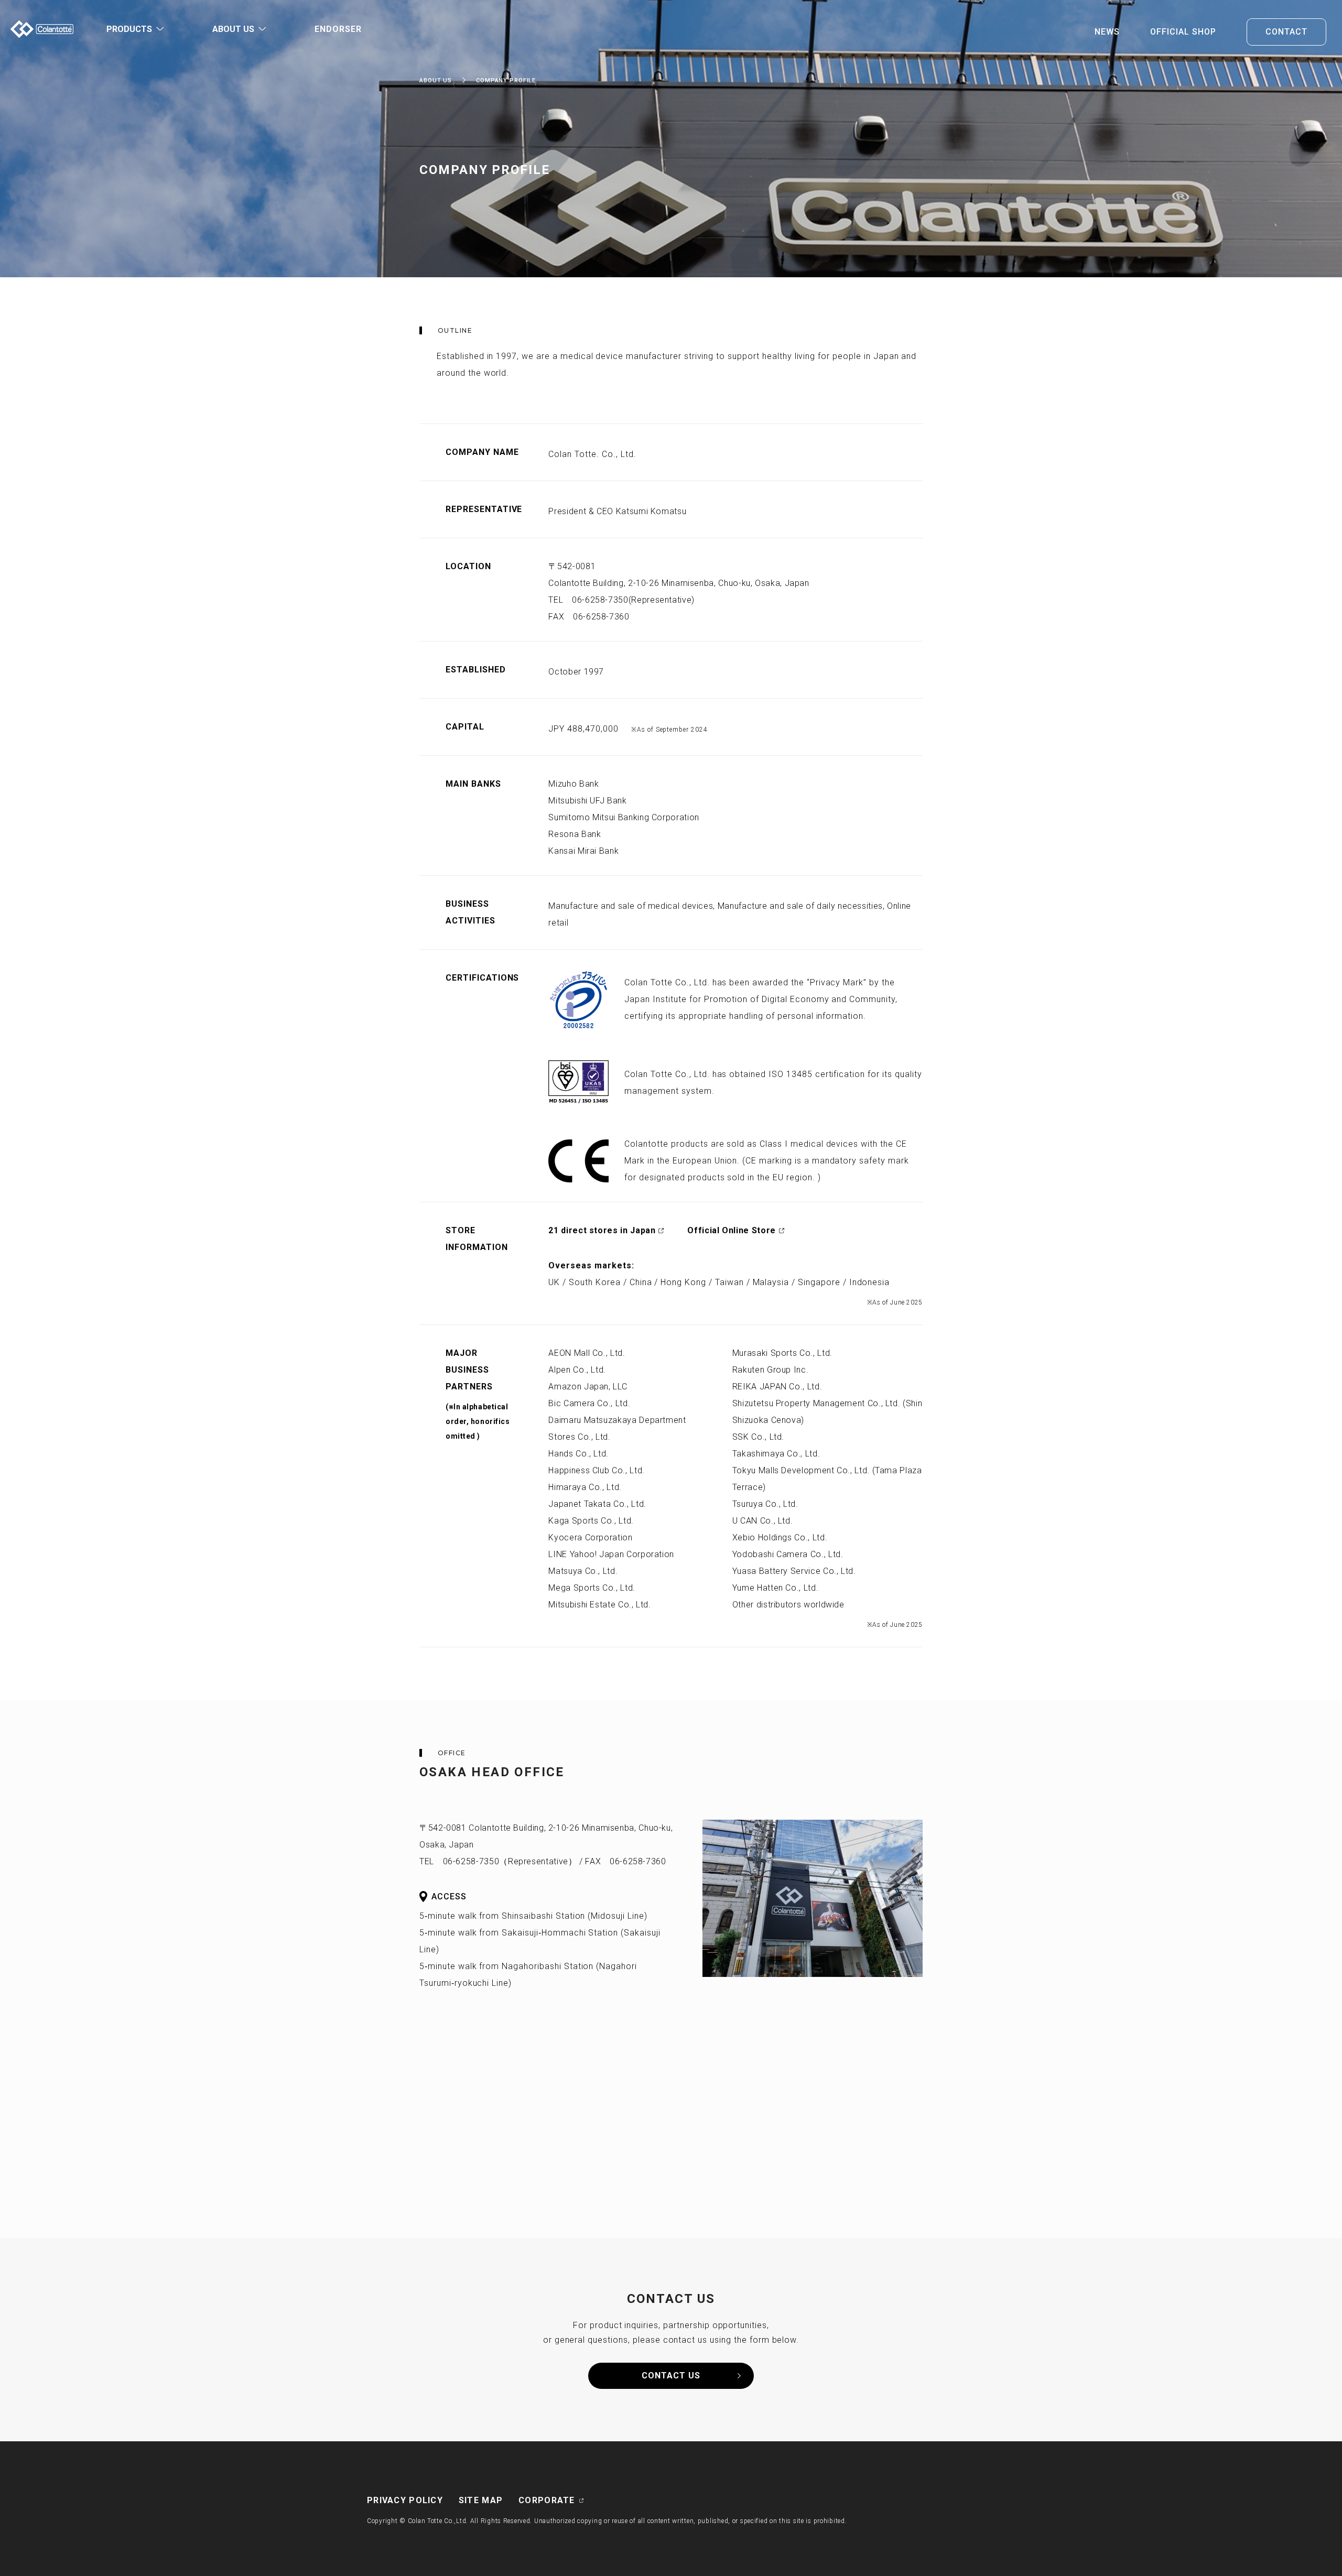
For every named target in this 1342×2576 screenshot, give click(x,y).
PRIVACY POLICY (405, 2500)
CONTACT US (671, 2376)
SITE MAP (481, 2500)
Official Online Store (731, 1230)
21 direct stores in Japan (602, 1230)
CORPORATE (547, 2500)
